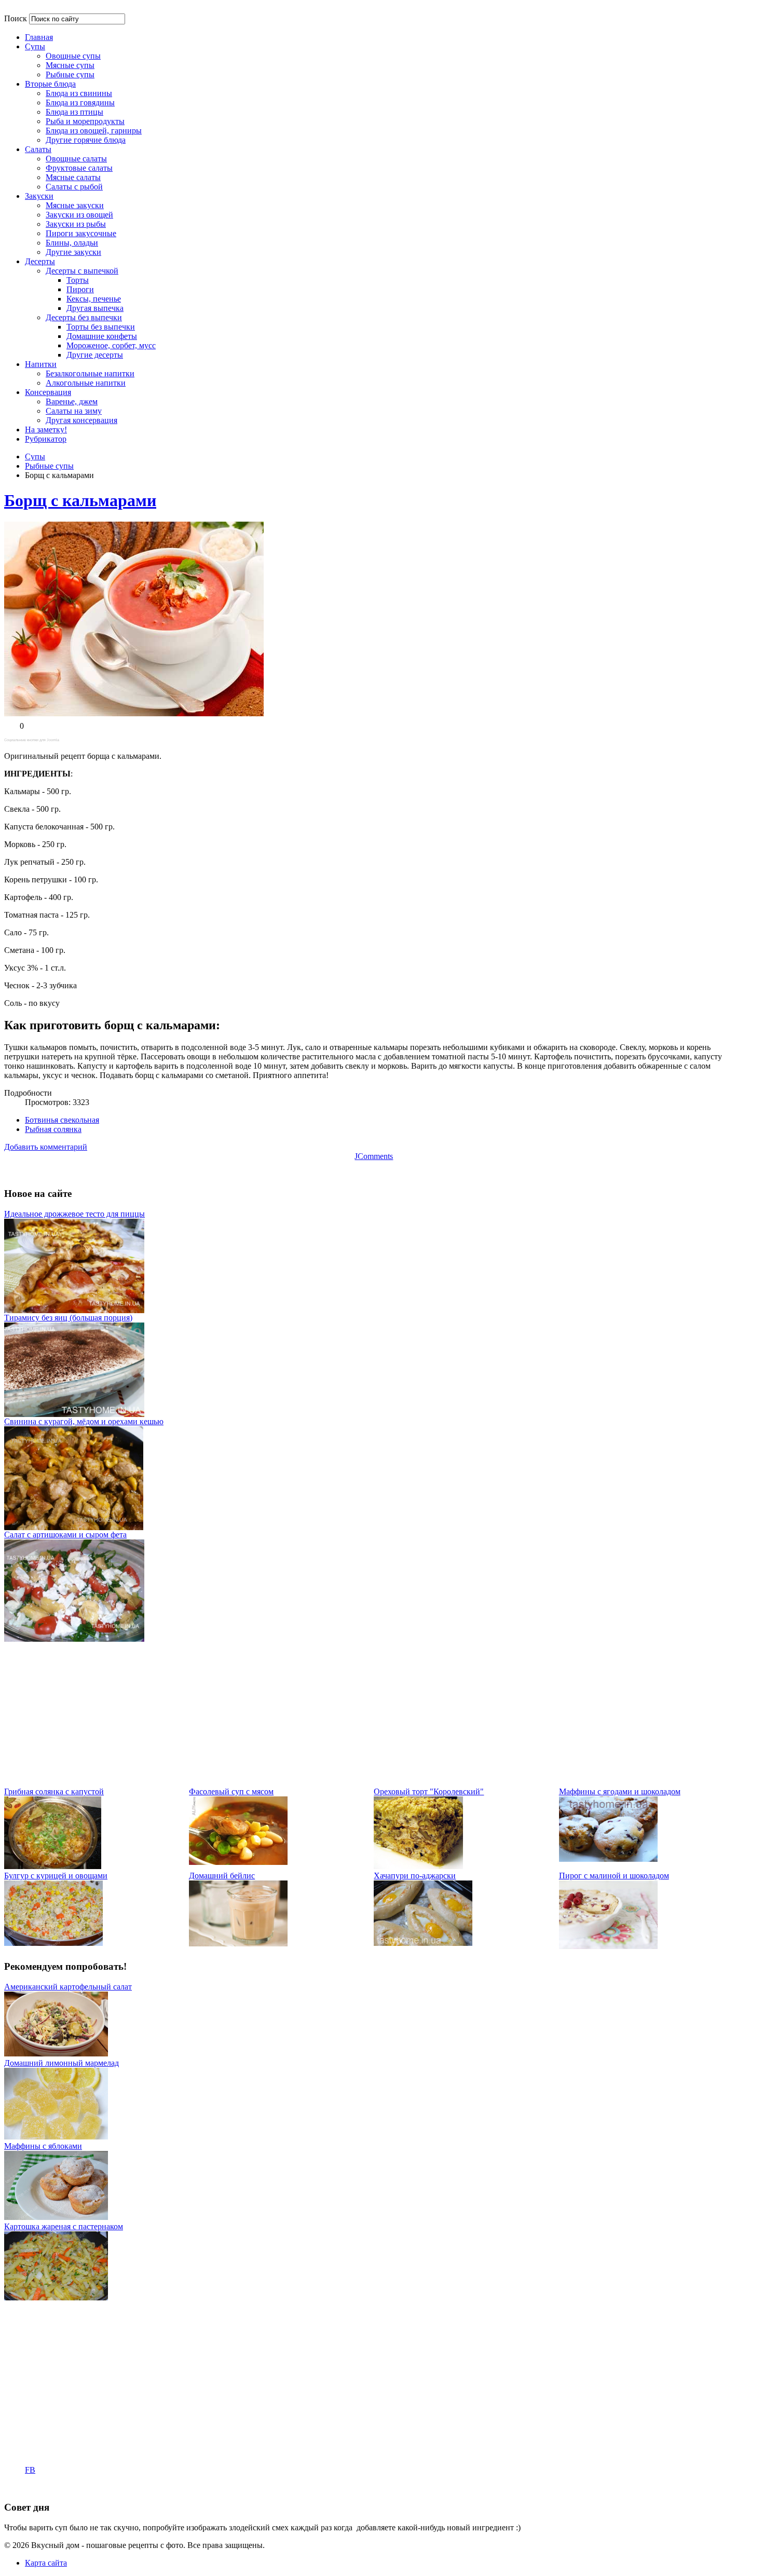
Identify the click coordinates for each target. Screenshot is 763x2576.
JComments (374, 1156)
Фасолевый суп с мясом (231, 1791)
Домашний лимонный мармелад (62, 2063)
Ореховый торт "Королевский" (429, 1791)
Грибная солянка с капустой (54, 1791)
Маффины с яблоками (43, 2146)
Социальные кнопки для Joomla (32, 740)
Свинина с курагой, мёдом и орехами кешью (84, 1421)
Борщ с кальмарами (80, 500)
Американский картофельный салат (68, 1987)
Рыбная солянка (53, 1129)
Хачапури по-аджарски (415, 1876)
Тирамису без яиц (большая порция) (68, 1318)
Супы (35, 456)
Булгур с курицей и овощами (56, 1876)
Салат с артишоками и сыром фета (65, 1535)
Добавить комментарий (46, 1147)
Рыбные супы (49, 466)
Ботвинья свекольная (62, 1120)
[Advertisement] (316, 1714)
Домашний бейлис (222, 1876)
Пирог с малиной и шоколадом (614, 1876)
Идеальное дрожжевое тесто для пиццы (74, 1214)
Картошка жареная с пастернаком (64, 2226)
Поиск (16, 18)
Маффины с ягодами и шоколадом (620, 1791)
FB (30, 2470)
